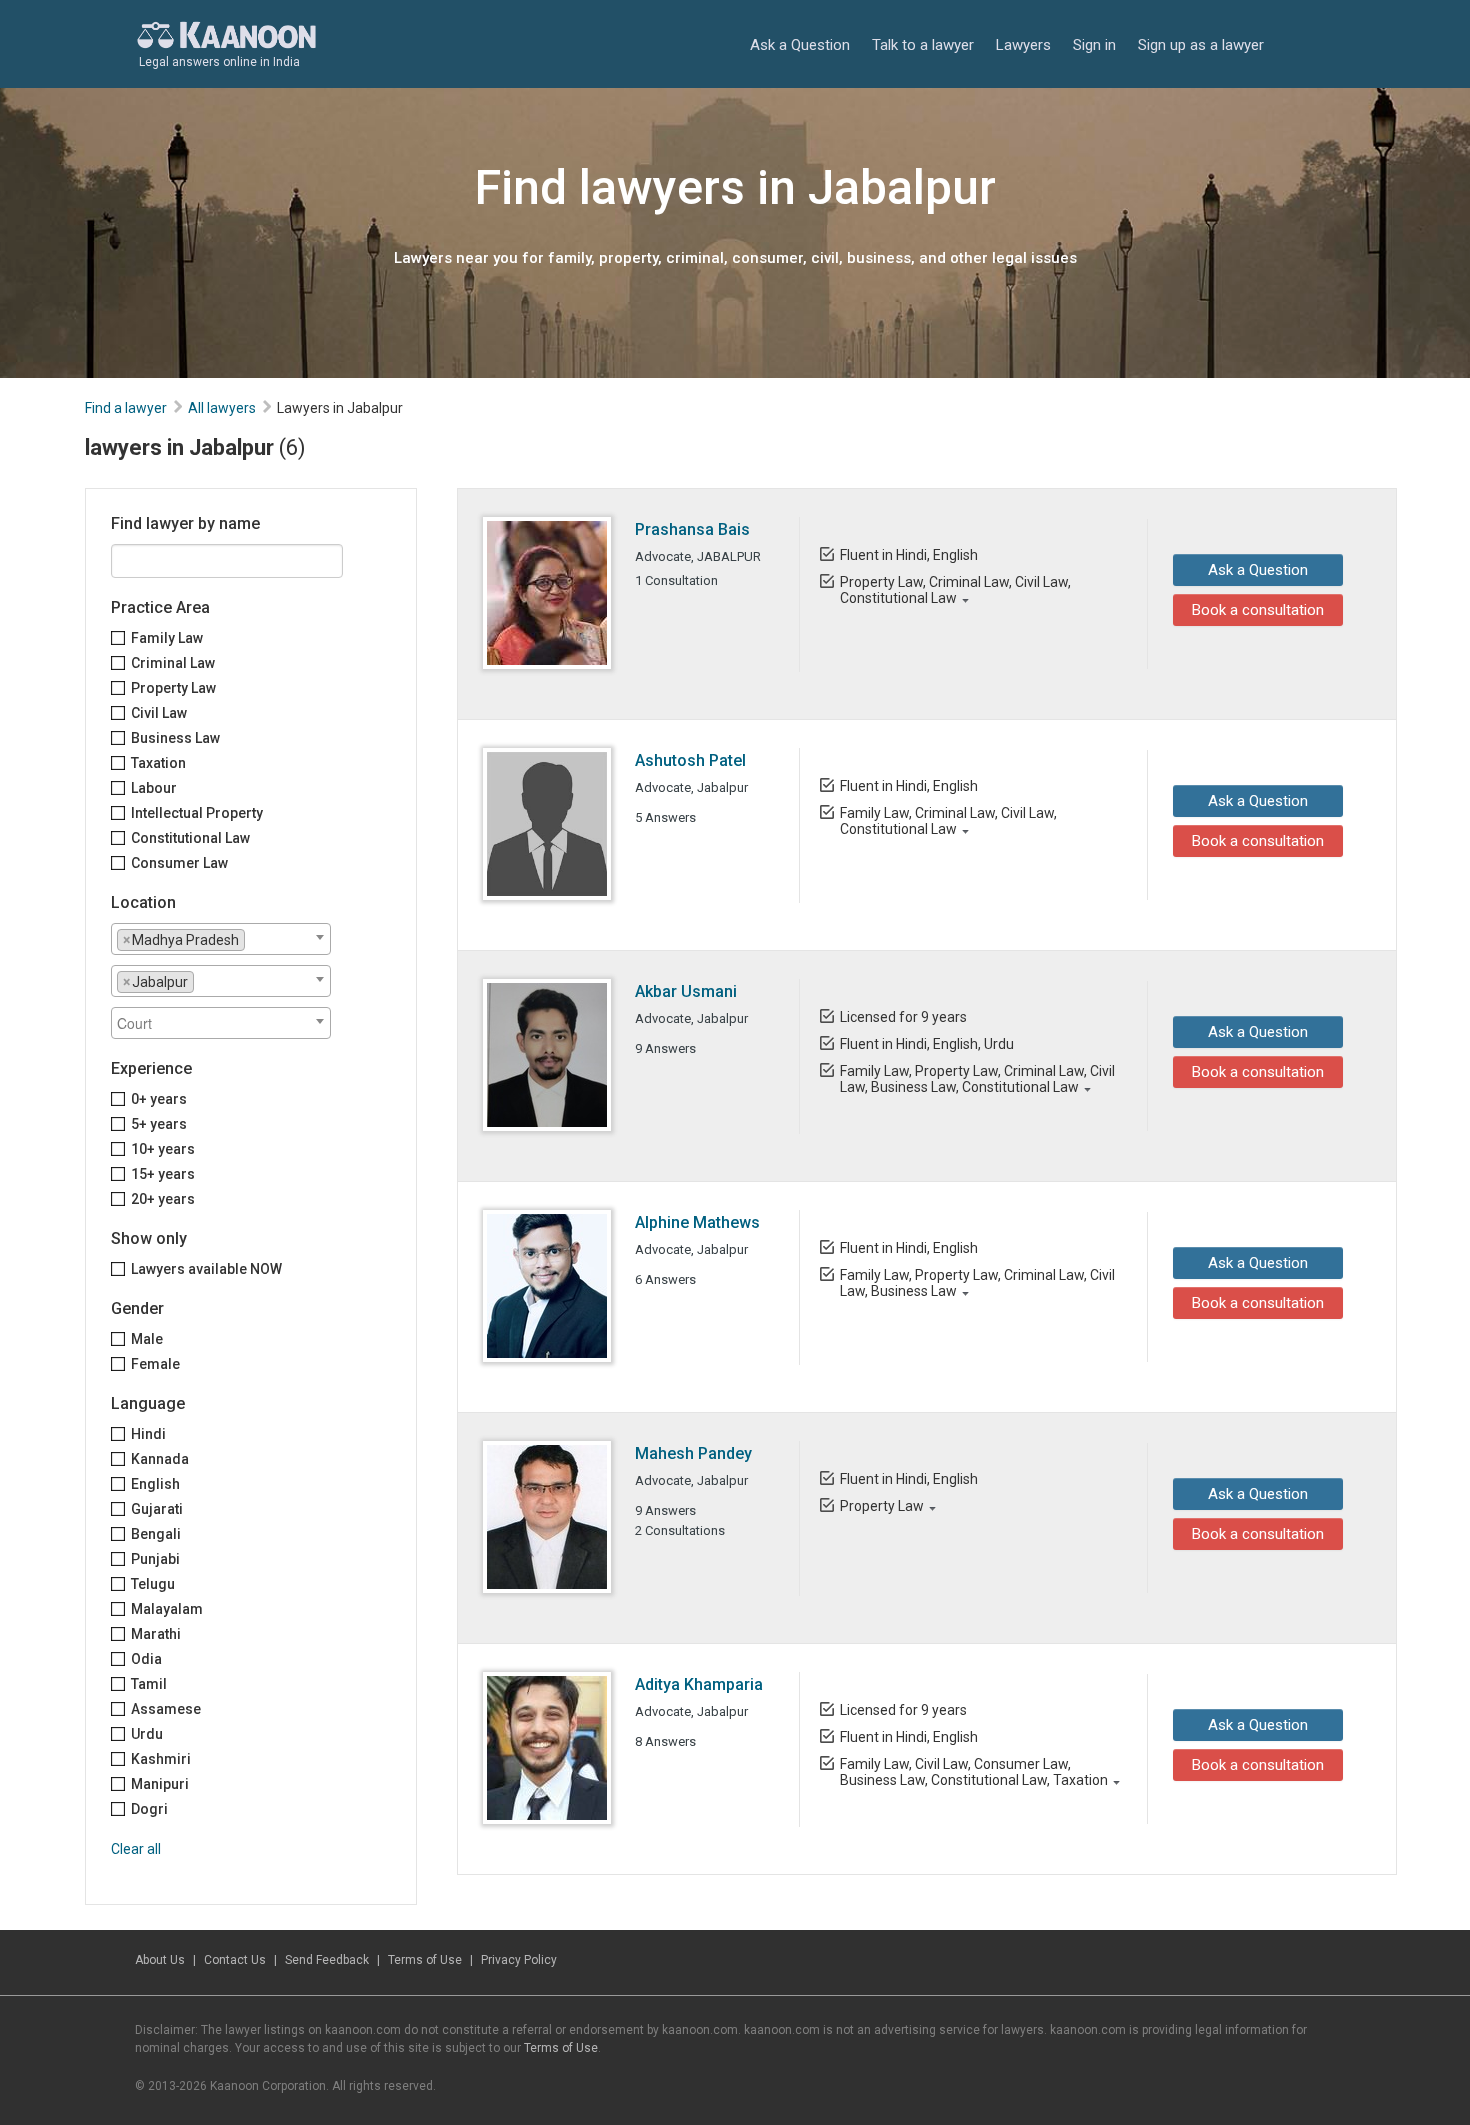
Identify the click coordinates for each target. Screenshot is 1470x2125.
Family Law (167, 638)
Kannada (160, 1459)
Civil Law (159, 713)
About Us (160, 1960)
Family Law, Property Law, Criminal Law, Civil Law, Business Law (977, 1283)
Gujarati (157, 1509)
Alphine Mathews (697, 1222)
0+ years (159, 1099)
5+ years (159, 1124)
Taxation (158, 763)
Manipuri (160, 1784)
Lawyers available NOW (206, 1269)
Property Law (173, 688)
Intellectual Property (197, 813)
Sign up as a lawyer (1201, 45)
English (155, 1484)
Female (155, 1364)
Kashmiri (161, 1759)
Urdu (147, 1734)
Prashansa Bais (692, 529)
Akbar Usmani (686, 991)
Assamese (166, 1709)
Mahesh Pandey (693, 1453)
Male (147, 1339)
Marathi (156, 1634)
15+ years (163, 1174)
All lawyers (222, 408)
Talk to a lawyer (923, 45)
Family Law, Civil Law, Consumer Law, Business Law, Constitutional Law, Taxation (974, 1772)
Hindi (148, 1434)
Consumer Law (179, 863)
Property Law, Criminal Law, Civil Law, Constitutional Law (955, 590)
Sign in (1094, 45)
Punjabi (155, 1559)
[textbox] (255, 939)
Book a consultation (1258, 610)
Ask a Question (800, 45)
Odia (146, 1659)
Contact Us (235, 1960)
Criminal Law (173, 663)
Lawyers (1023, 45)
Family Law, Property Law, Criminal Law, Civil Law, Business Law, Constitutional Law (977, 1079)
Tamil (149, 1684)
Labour (154, 788)
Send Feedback (327, 1960)
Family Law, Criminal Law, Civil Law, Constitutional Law (948, 821)
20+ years (163, 1199)
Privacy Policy (519, 1960)
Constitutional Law (190, 838)
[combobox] (221, 939)
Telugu (153, 1584)
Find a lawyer (126, 408)
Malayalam (167, 1609)
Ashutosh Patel (690, 760)
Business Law (175, 738)
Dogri (149, 1809)
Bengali (156, 1534)
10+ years (163, 1149)
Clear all (136, 1849)
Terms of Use (425, 1960)
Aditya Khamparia (699, 1684)
